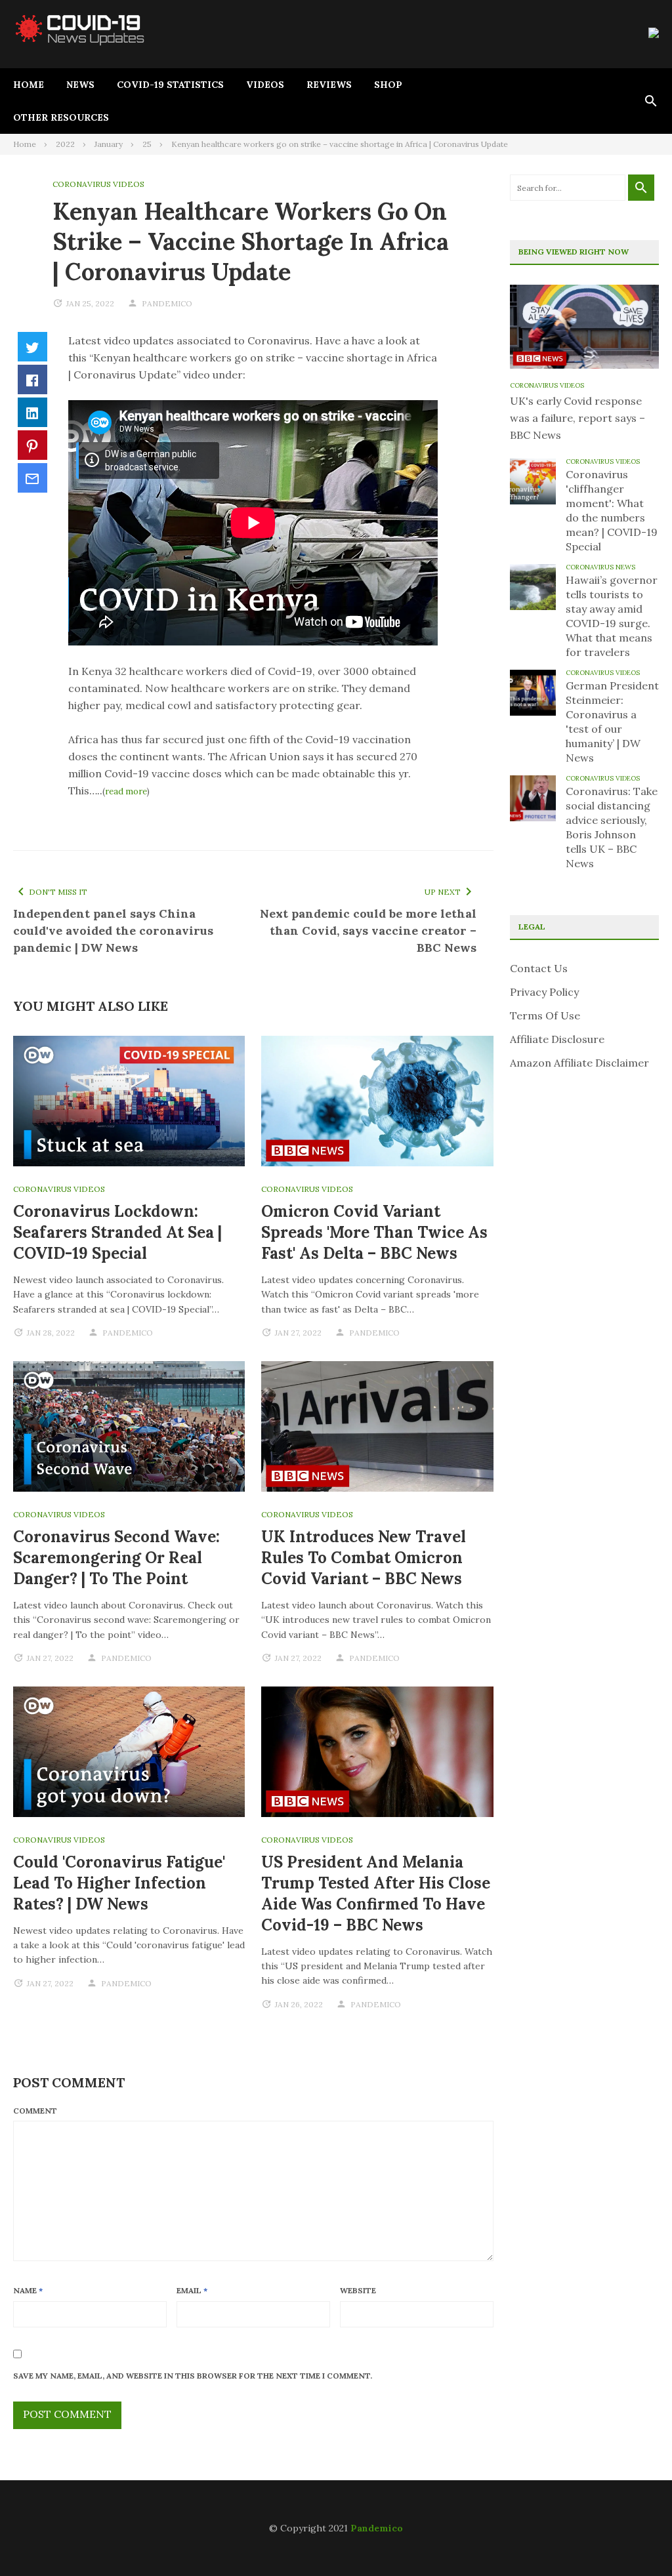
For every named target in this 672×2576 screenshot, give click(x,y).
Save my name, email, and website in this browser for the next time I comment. (193, 2376)
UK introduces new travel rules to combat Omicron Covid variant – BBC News (364, 1558)
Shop (388, 85)
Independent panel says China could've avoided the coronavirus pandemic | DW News (113, 930)
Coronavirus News (600, 567)
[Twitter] (32, 347)
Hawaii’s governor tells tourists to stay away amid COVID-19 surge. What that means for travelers (612, 616)
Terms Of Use (545, 1015)
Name (28, 2290)
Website (358, 2290)
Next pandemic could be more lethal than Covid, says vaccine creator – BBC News (368, 930)
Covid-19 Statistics (170, 85)
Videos (265, 85)
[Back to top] (635, 2539)
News (80, 85)
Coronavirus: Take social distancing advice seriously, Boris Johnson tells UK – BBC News (612, 827)
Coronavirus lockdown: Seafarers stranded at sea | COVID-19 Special (117, 1232)
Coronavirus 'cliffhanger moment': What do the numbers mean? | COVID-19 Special (612, 510)
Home (29, 85)
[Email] (32, 478)
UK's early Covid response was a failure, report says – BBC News (577, 418)
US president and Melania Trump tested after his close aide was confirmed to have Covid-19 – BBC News (376, 1893)
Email (192, 2290)
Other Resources (61, 117)
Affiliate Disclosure (557, 1039)
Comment (35, 2111)
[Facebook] (32, 379)
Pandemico (377, 2528)
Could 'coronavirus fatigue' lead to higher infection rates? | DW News (119, 1883)
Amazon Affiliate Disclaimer (579, 1063)
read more (126, 791)
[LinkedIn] (32, 412)
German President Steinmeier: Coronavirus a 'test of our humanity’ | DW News (612, 722)
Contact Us (539, 968)
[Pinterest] (32, 445)
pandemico (167, 303)
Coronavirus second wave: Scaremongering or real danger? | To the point (116, 1558)
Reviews (329, 85)
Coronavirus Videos (98, 184)
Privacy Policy (544, 992)
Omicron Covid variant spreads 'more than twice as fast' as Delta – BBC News (374, 1232)
